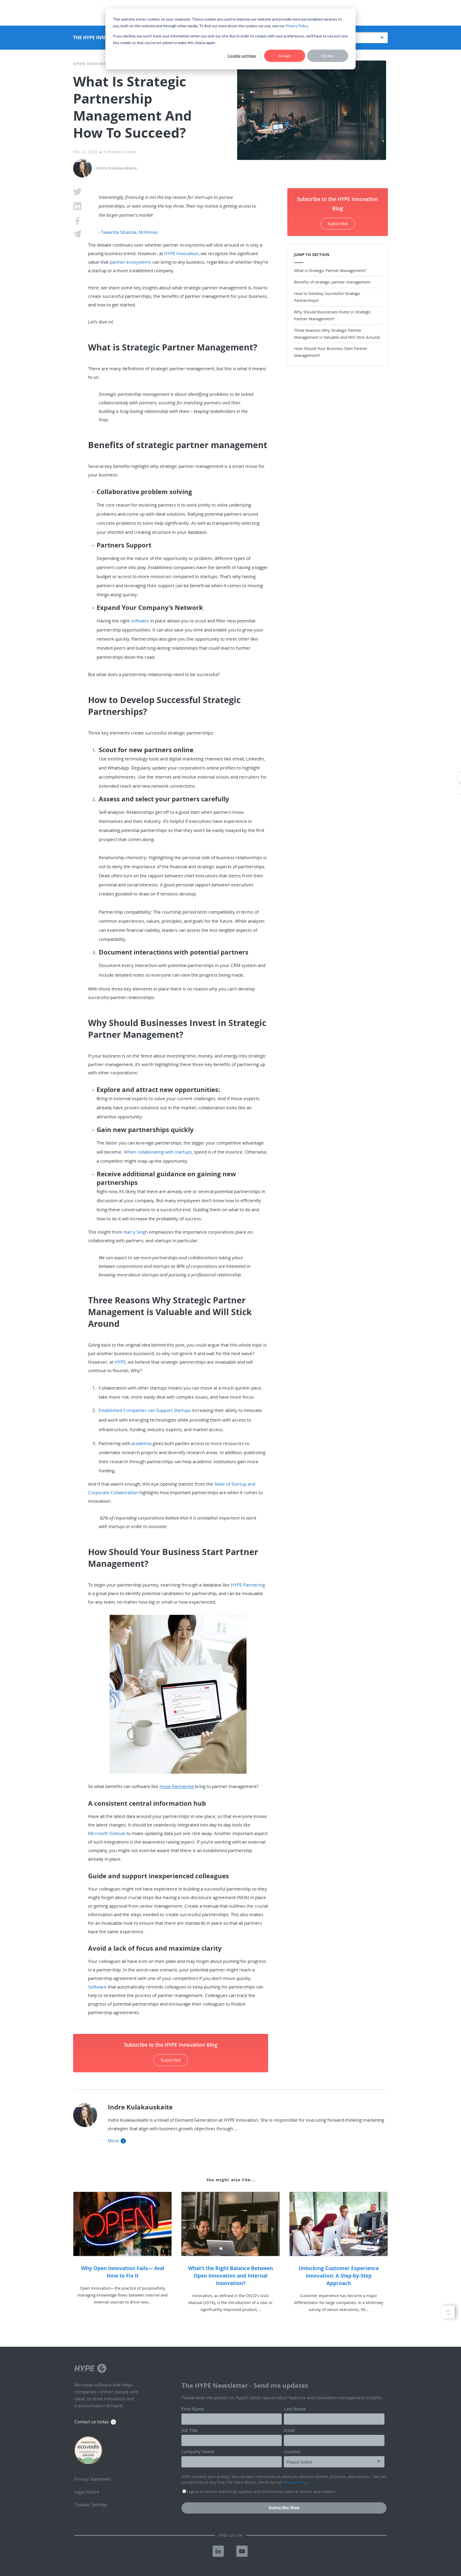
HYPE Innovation (181, 253)
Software (97, 1987)
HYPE (120, 1362)
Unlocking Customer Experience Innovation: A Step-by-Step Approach (339, 2276)
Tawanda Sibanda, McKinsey (129, 232)
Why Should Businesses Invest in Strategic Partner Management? (332, 315)
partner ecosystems (130, 262)
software (140, 621)
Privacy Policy (297, 26)
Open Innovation (94, 64)
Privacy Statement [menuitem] (93, 2479)
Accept (285, 56)
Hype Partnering (177, 1786)
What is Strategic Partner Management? (331, 270)
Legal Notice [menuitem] (87, 2492)
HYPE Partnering (248, 1585)
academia (142, 1443)
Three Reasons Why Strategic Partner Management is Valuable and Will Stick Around (337, 334)
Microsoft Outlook (107, 1833)
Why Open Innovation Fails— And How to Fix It (123, 2272)
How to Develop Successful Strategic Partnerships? (327, 297)
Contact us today (92, 2422)
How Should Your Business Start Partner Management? (331, 352)
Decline (328, 56)
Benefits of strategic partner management (332, 282)
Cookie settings (242, 56)
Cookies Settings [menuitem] (91, 2505)
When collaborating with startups (158, 1152)
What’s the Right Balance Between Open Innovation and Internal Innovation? (230, 2276)
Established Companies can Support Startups (145, 1410)
